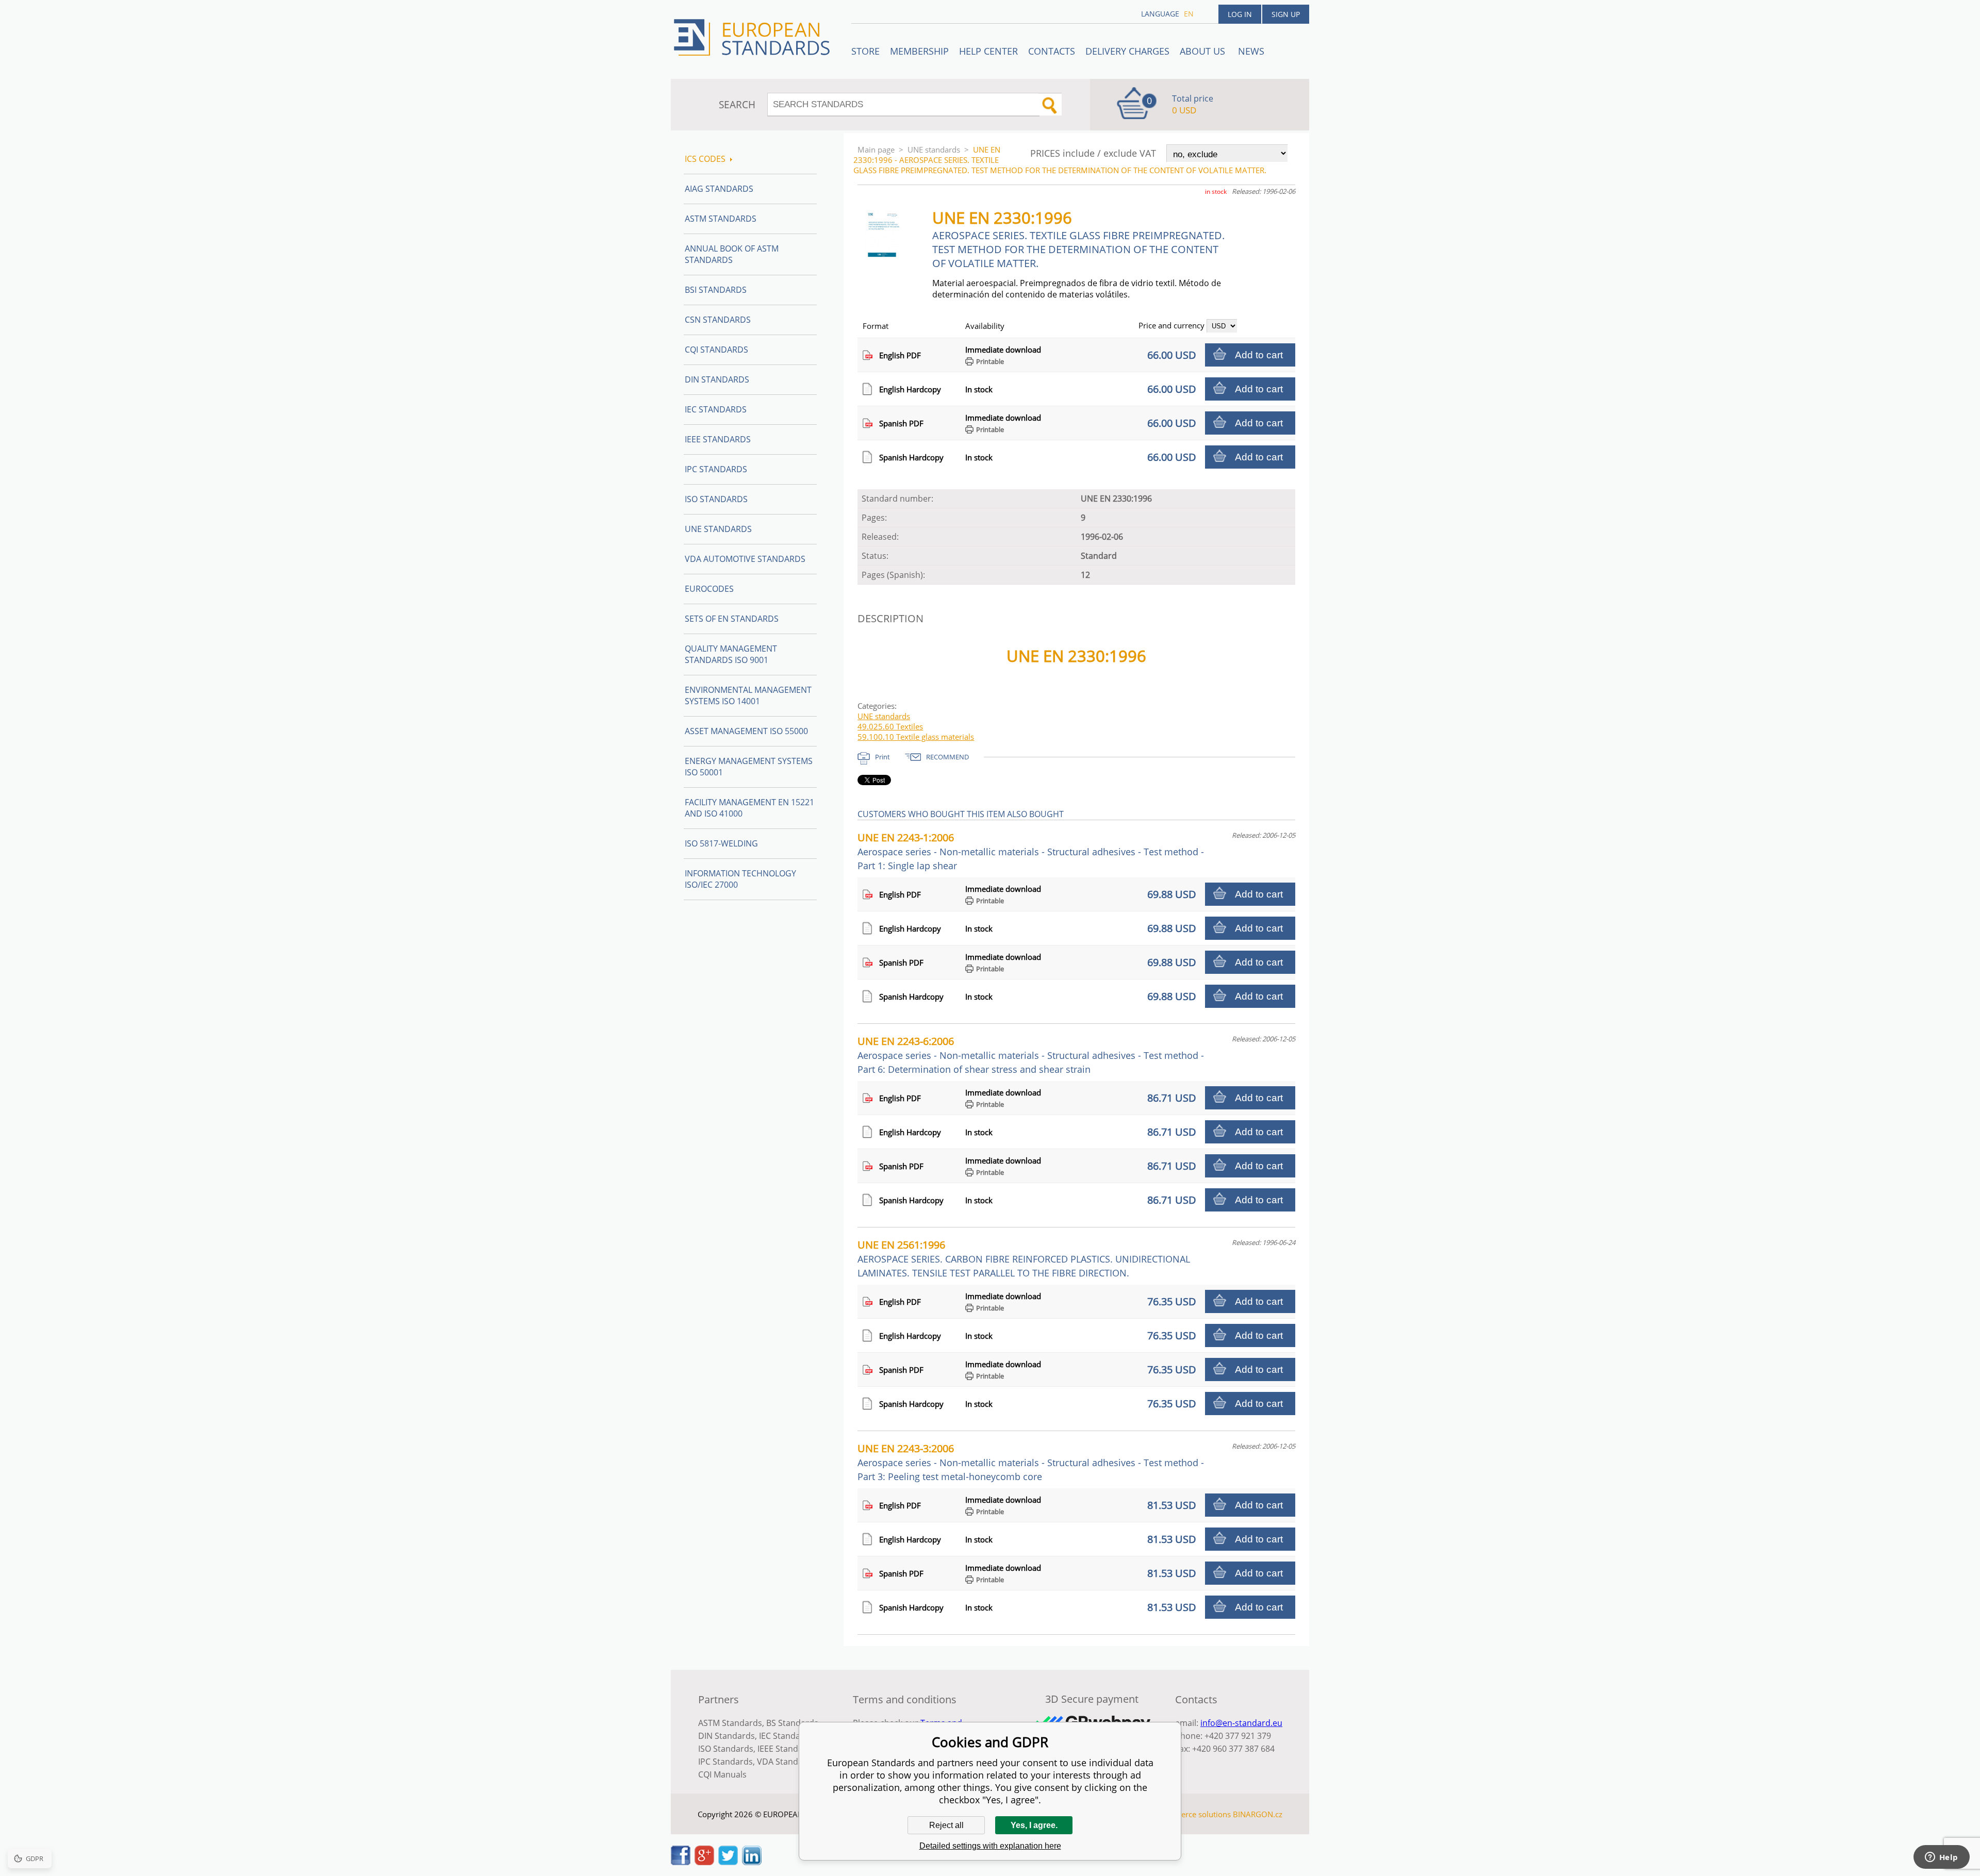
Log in (1240, 14)
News (1251, 51)
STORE (865, 51)
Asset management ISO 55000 (746, 731)
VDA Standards (786, 1762)
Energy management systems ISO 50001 (749, 767)
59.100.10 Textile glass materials (916, 737)
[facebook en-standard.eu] (681, 1862)
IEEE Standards (718, 439)
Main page (876, 150)
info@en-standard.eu (1241, 1723)
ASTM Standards (721, 219)
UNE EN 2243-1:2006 (1031, 851)
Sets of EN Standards (732, 619)
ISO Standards (716, 499)
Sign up (1286, 14)
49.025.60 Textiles (890, 726)
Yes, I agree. (1034, 1825)
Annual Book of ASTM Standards (732, 254)
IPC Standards (716, 469)
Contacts (1052, 51)
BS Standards (792, 1723)
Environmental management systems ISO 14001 (748, 695)
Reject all (946, 1825)
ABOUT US (1204, 51)
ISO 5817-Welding (721, 843)
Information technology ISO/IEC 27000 (740, 879)
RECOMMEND (947, 757)
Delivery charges (1127, 51)
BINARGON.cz (1258, 1814)
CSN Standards (718, 320)
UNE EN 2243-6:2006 (1031, 1055)
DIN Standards (717, 379)
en (1189, 14)
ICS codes (705, 159)
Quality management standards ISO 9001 (731, 654)
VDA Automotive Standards (745, 559)
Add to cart (1259, 355)
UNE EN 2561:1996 (1024, 1258)
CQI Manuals (722, 1774)
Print (882, 757)
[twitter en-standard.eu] (728, 1862)
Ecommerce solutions (1193, 1814)
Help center (988, 51)
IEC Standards (716, 409)
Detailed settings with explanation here (990, 1846)
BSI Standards (716, 290)
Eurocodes (709, 589)
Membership (919, 51)
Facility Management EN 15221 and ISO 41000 (749, 808)
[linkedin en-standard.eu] (752, 1862)
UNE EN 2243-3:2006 (1031, 1462)
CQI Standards (716, 350)
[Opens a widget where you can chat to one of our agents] (1941, 1858)
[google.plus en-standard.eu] (704, 1862)
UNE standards (934, 150)
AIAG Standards (719, 189)
